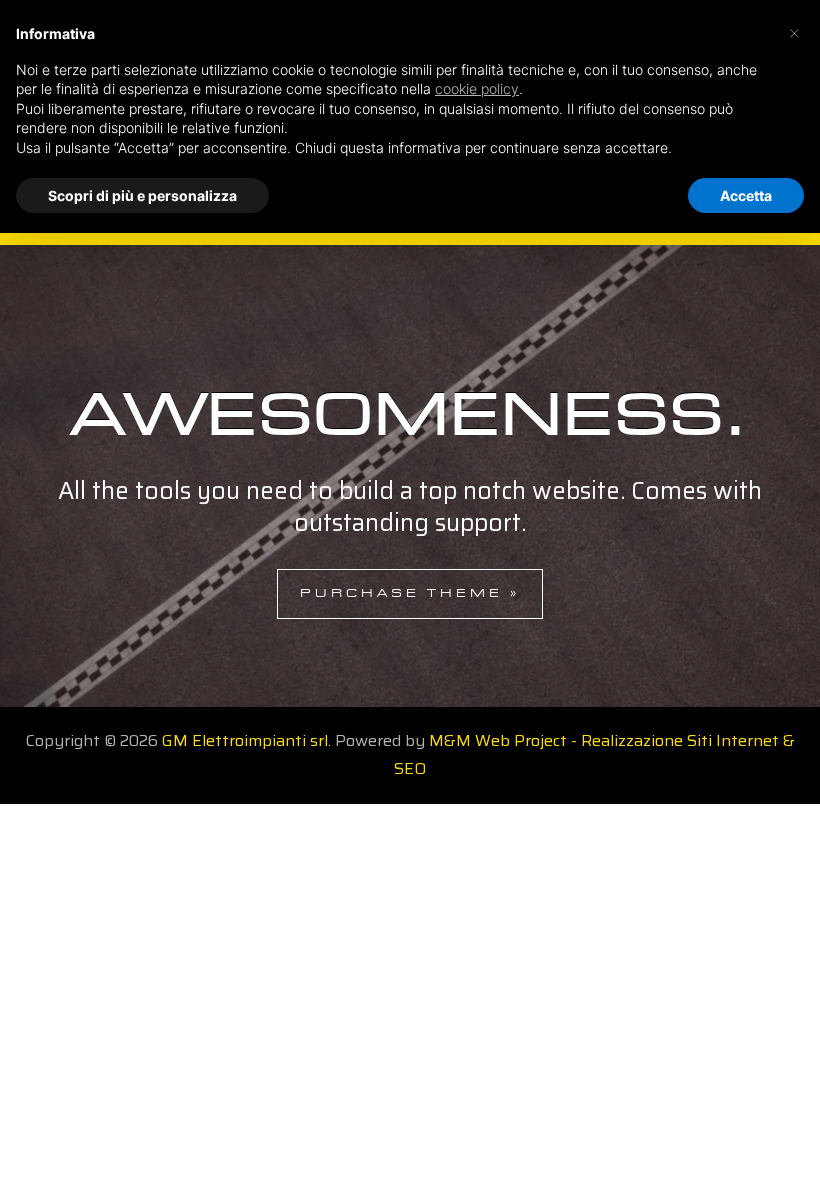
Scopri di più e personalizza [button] (142, 195)
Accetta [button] (746, 195)
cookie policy (477, 88)
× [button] (794, 32)
